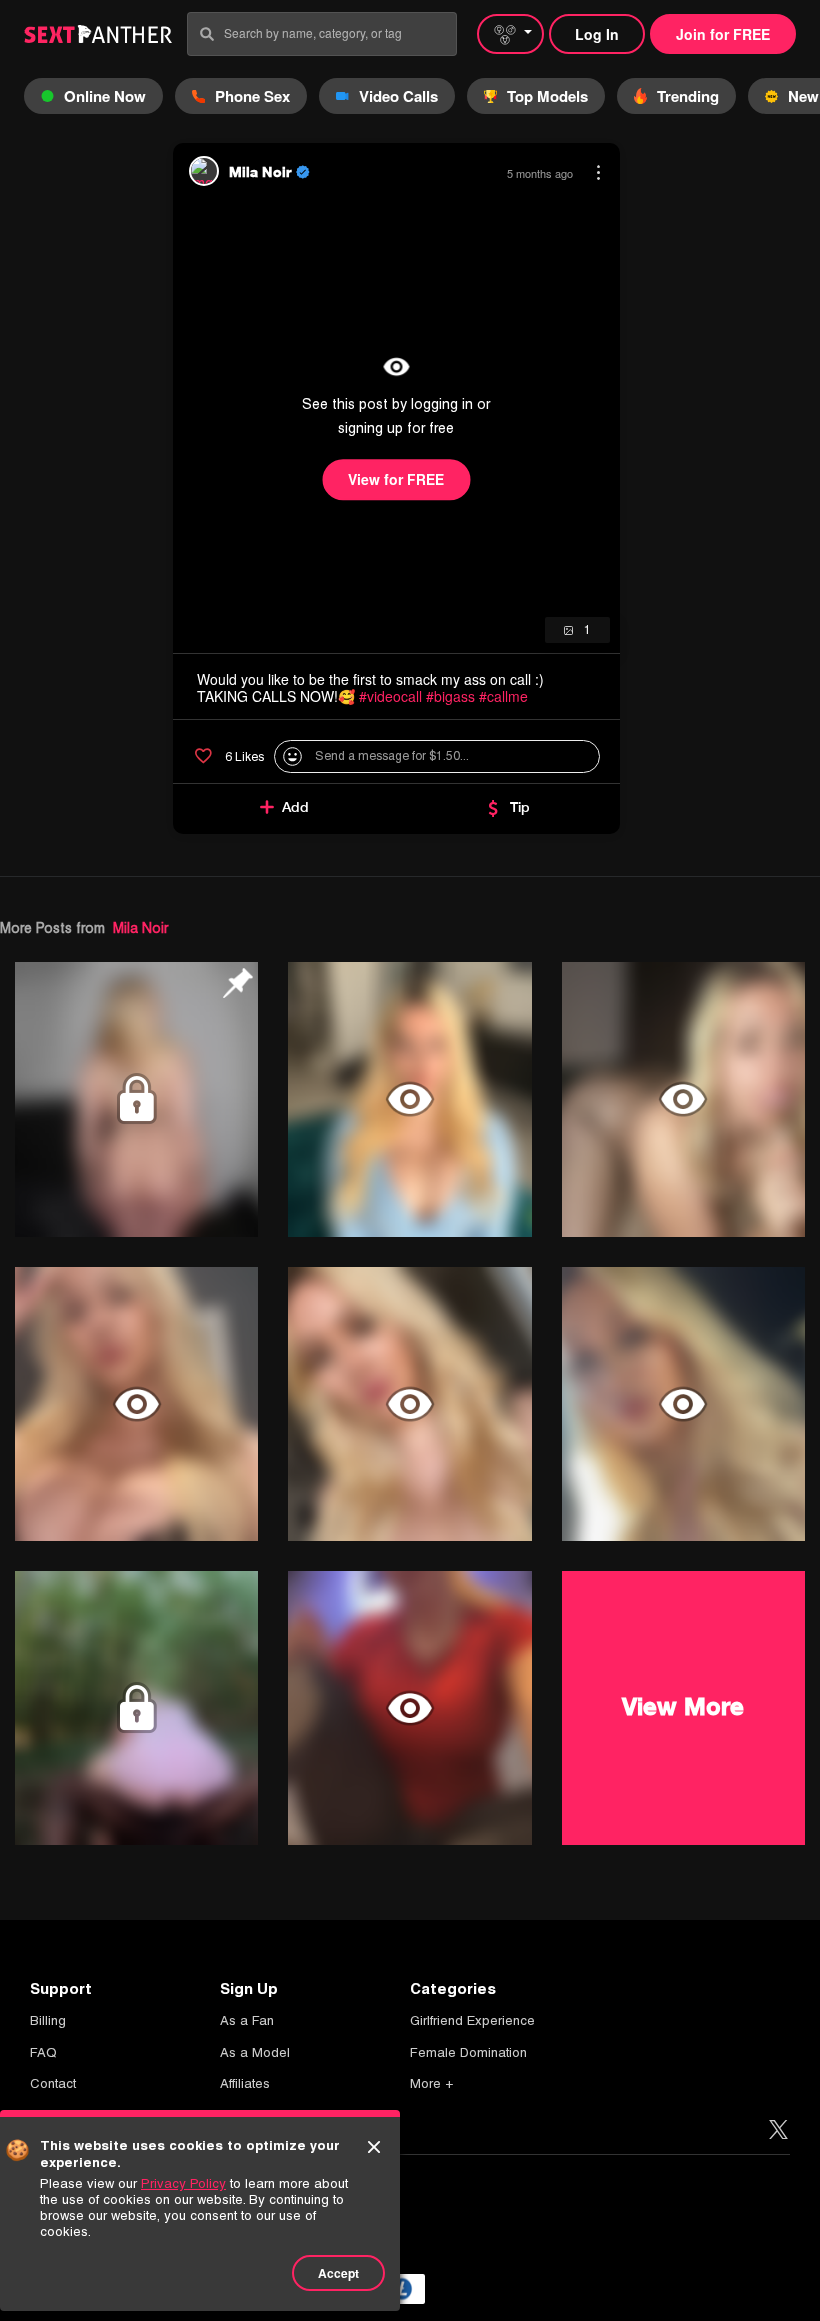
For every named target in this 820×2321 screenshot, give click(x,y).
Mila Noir (140, 928)
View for (396, 479)
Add (295, 807)
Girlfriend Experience (472, 2020)
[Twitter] (778, 2130)
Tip (520, 807)
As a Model (255, 2052)
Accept (338, 2273)
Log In (597, 34)
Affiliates (245, 2083)
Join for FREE (723, 34)
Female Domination (468, 2052)
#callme (503, 696)
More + (431, 2083)
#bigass (450, 696)
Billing (48, 2020)
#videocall (390, 696)
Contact (53, 2083)
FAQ (43, 2052)
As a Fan (247, 2020)
